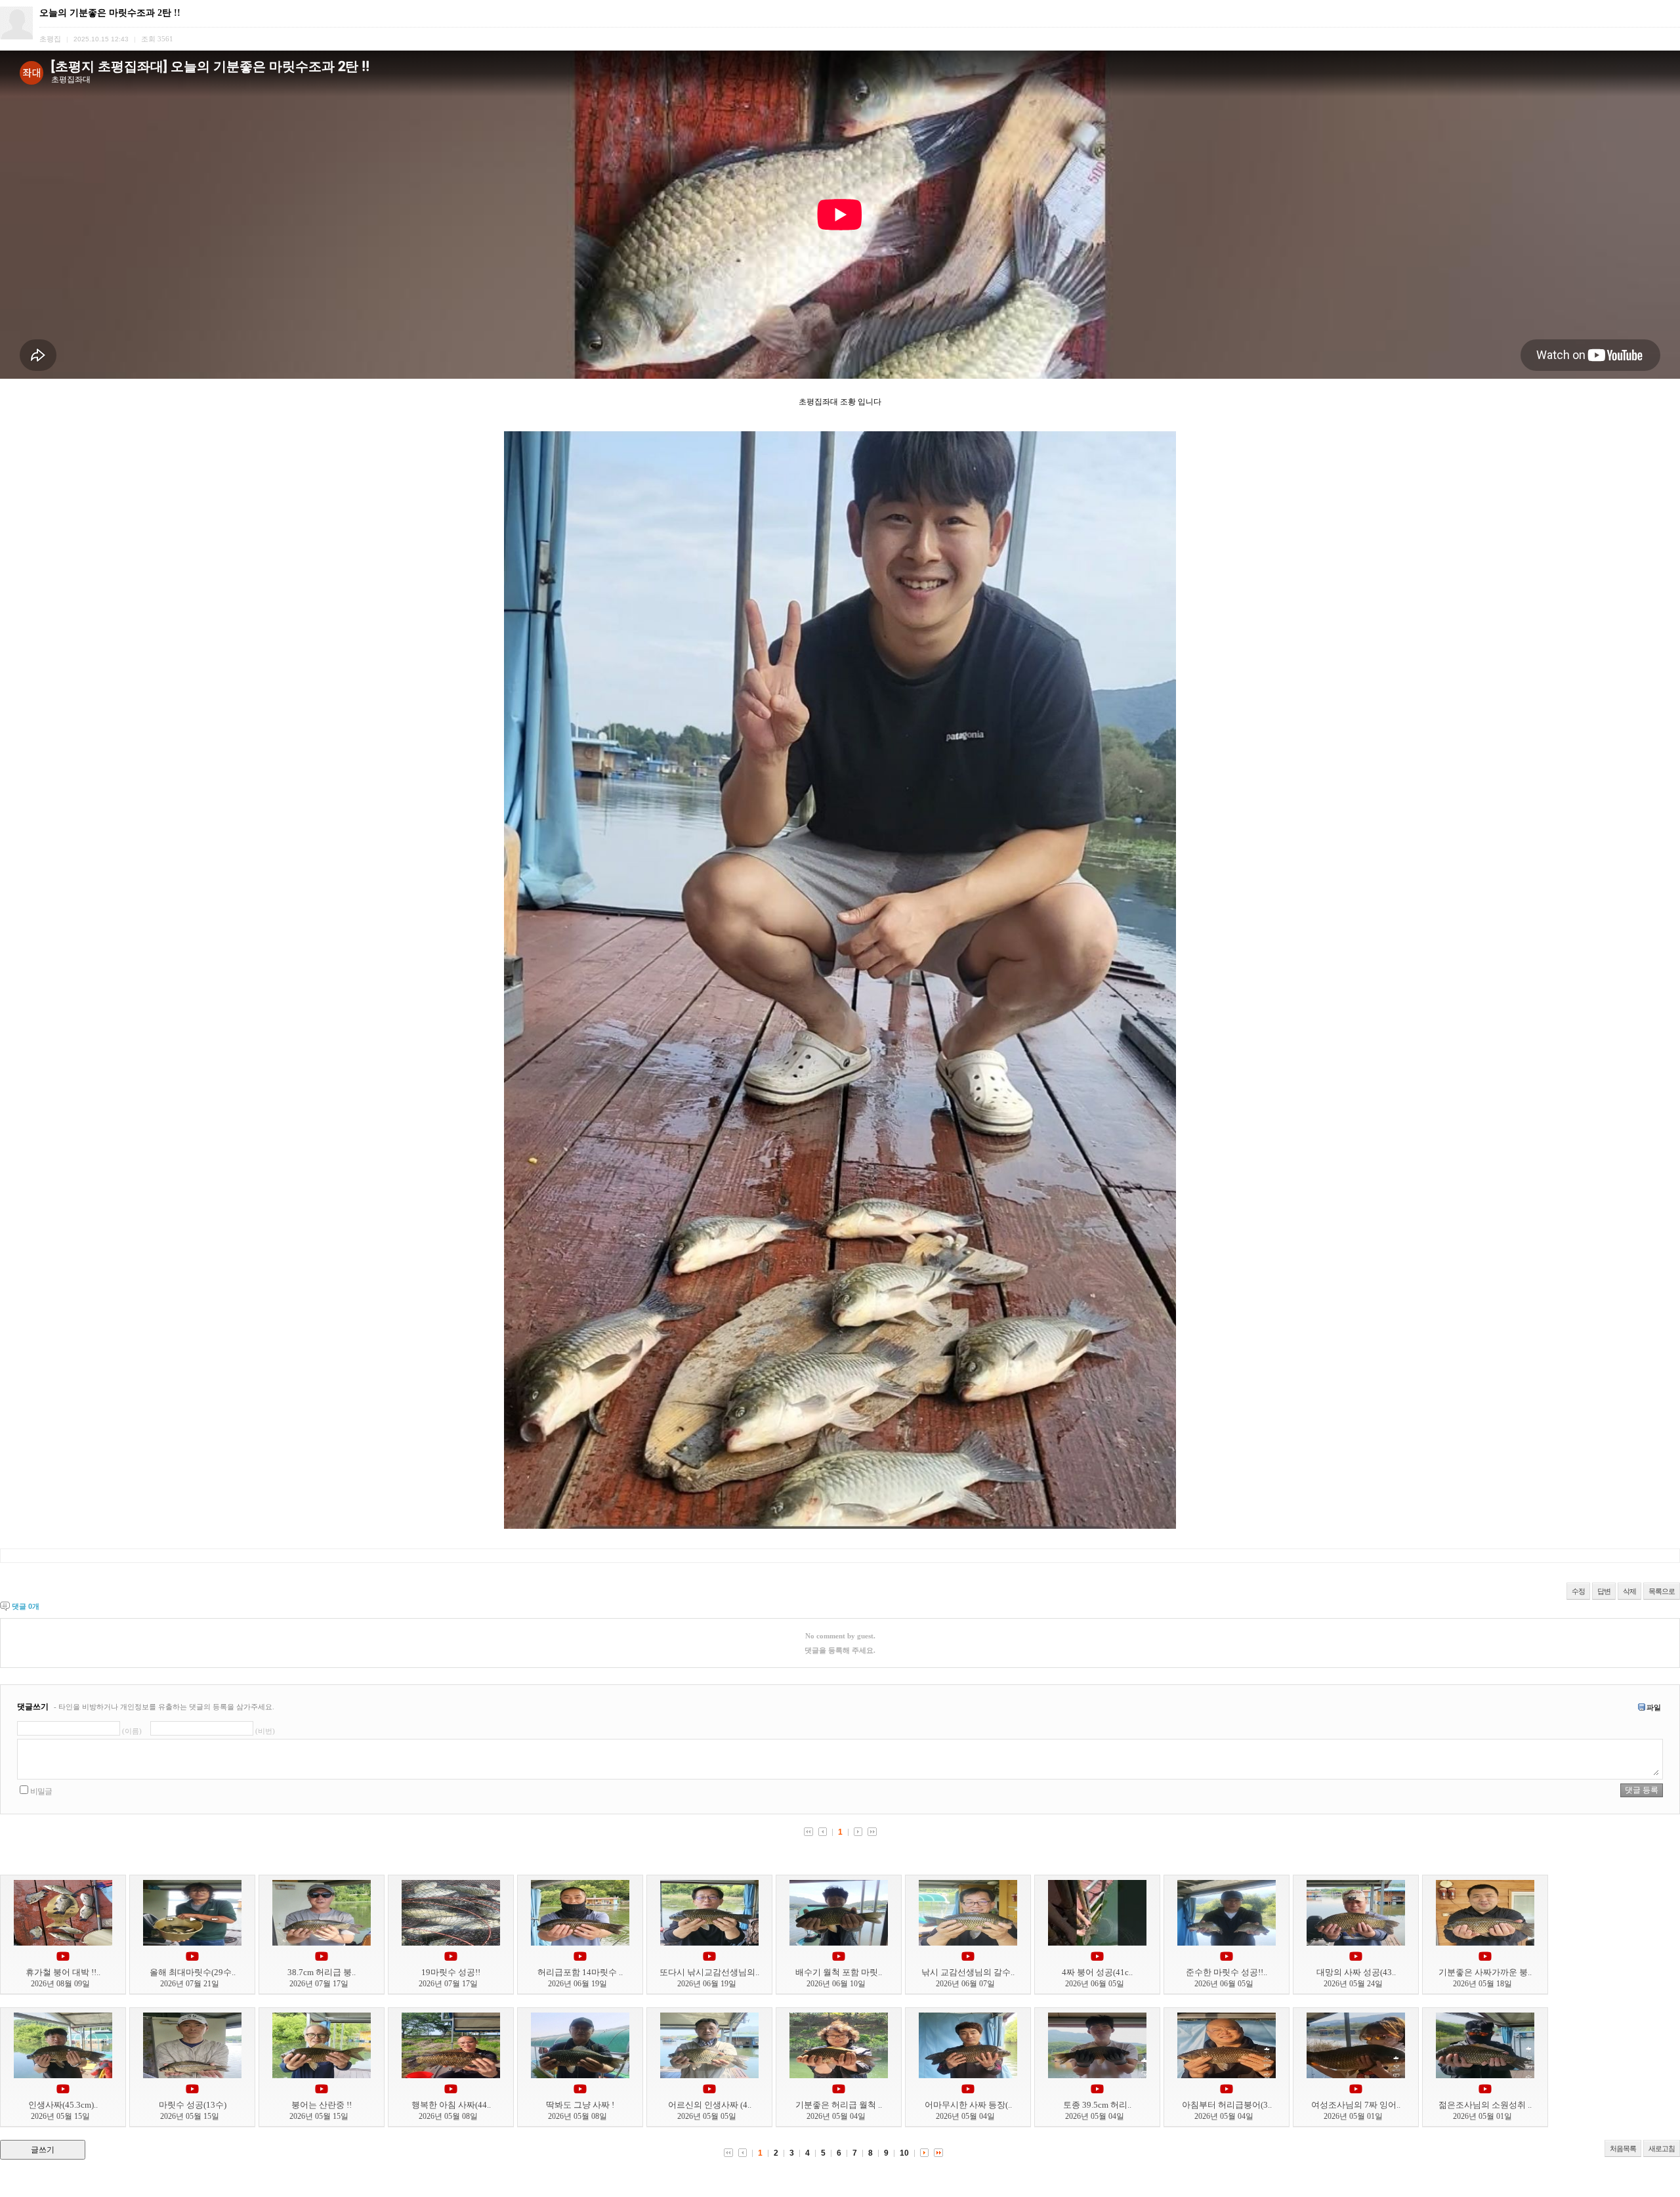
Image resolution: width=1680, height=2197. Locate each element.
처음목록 (1623, 2148)
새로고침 (1662, 2148)
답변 (1604, 1591)
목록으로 (1662, 1591)
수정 (1578, 1591)
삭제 (1629, 1591)
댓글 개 (26, 1606)
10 (904, 2153)
